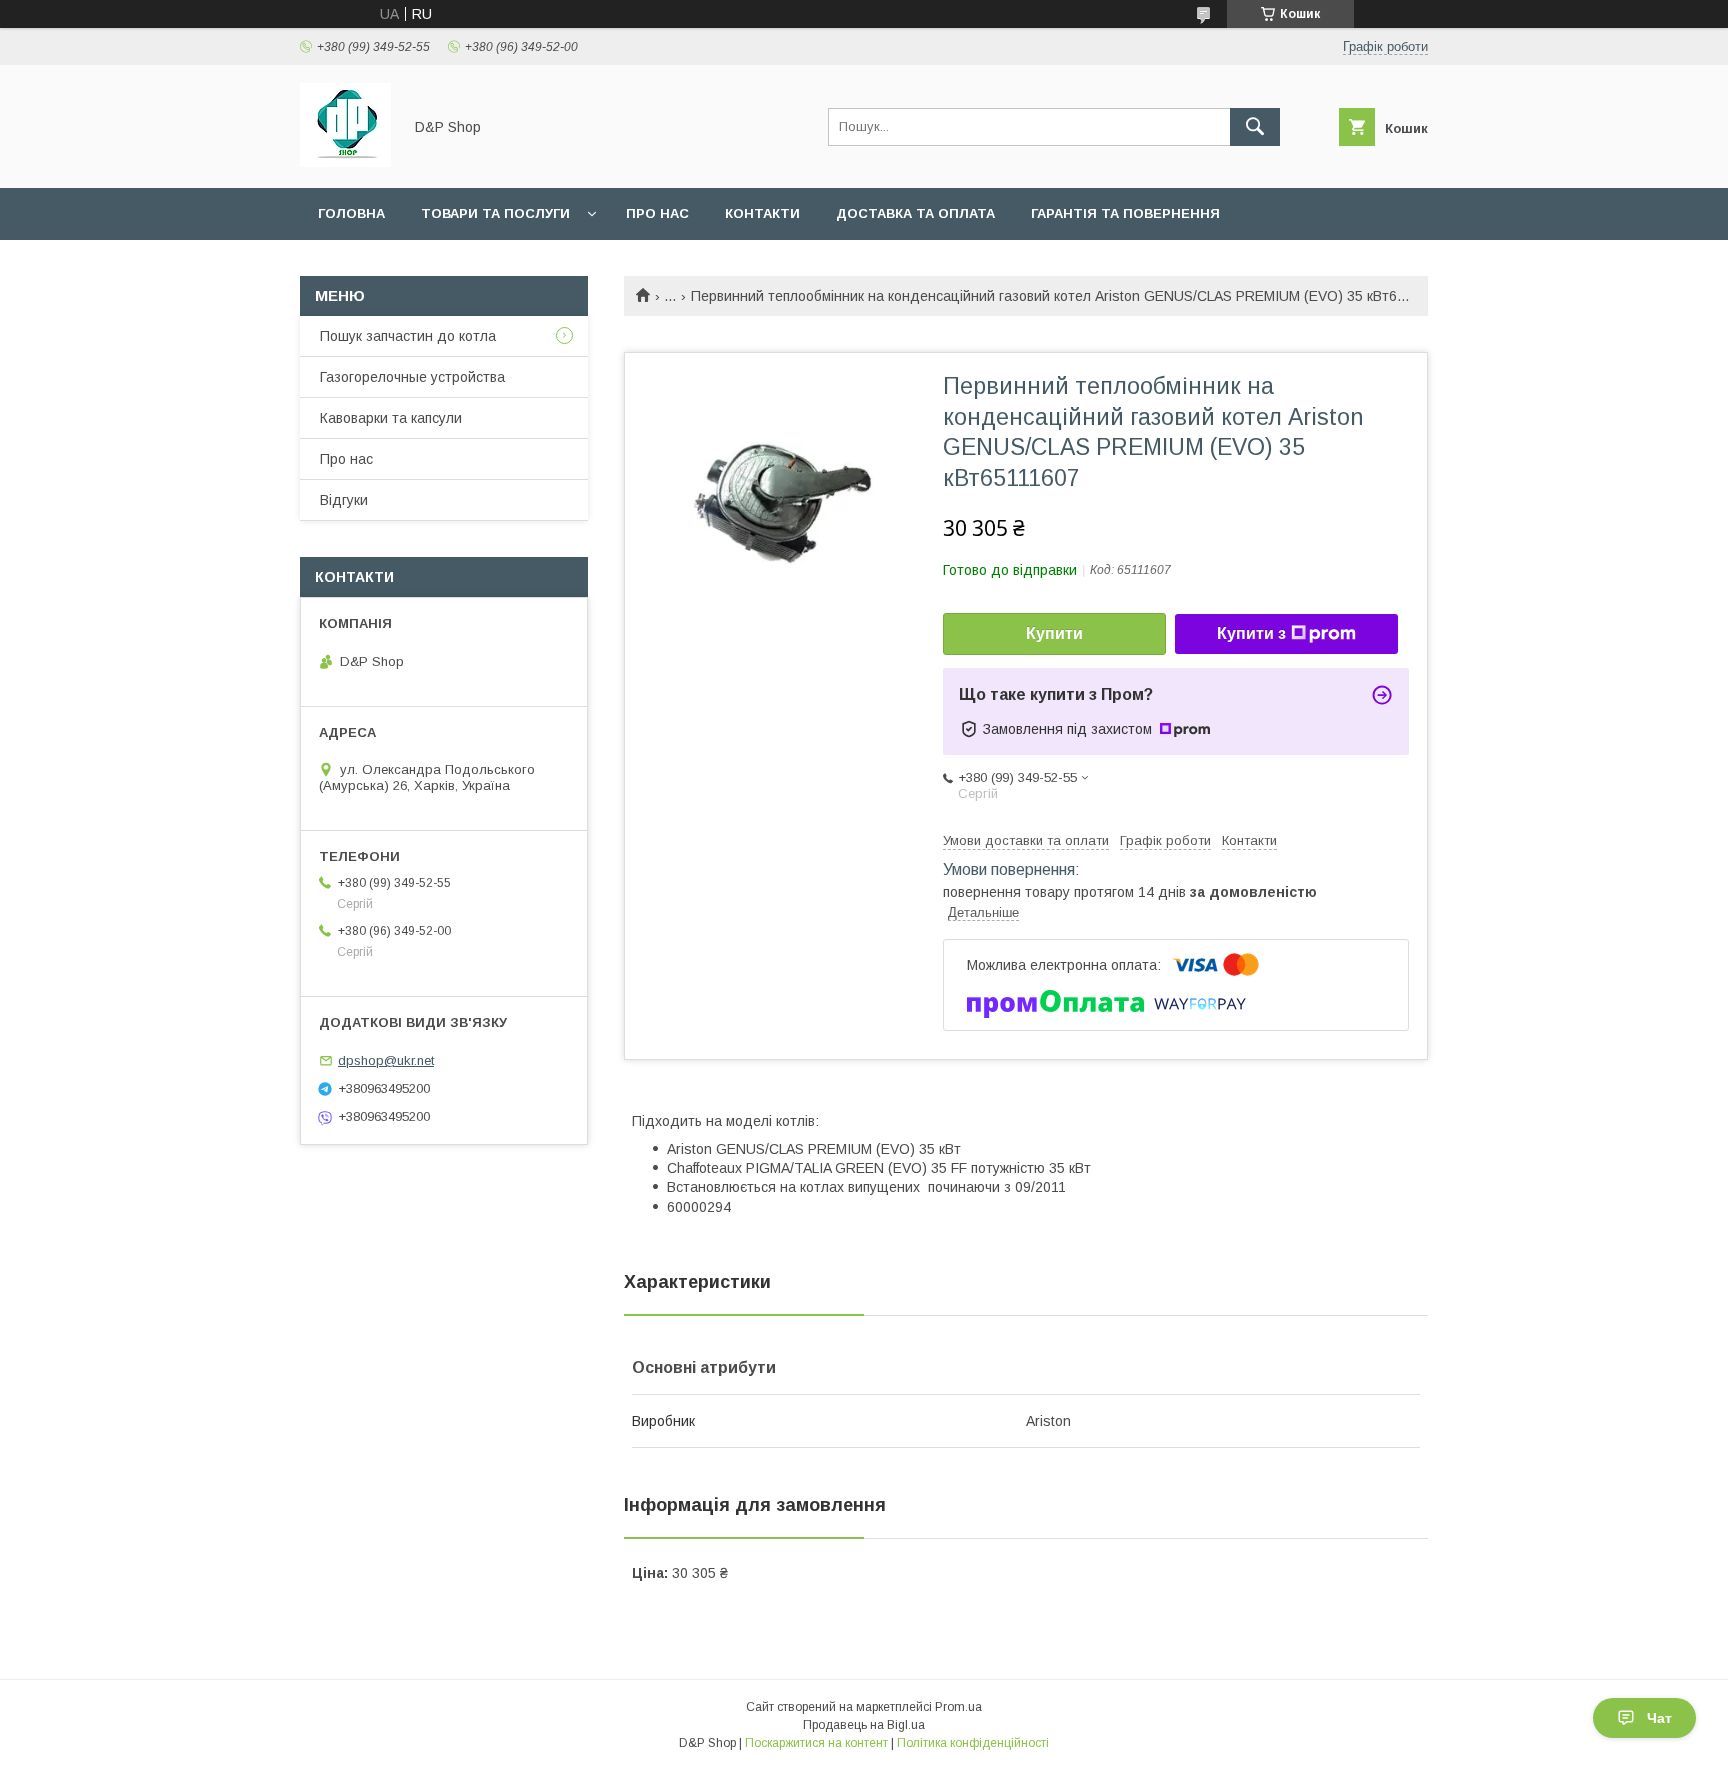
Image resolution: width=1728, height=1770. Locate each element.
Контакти (762, 213)
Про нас (657, 213)
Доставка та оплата (915, 213)
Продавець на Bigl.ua (864, 1725)
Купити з (1251, 633)
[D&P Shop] (345, 162)
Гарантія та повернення (1125, 213)
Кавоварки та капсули (391, 418)
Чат (1659, 1718)
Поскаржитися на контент (816, 1743)
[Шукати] (1255, 127)
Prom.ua (958, 1707)
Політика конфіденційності (973, 1743)
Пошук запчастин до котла (408, 336)
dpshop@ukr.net (386, 1060)
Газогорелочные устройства (412, 377)
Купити (1054, 633)
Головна (351, 213)
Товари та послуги (495, 213)
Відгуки (344, 500)
